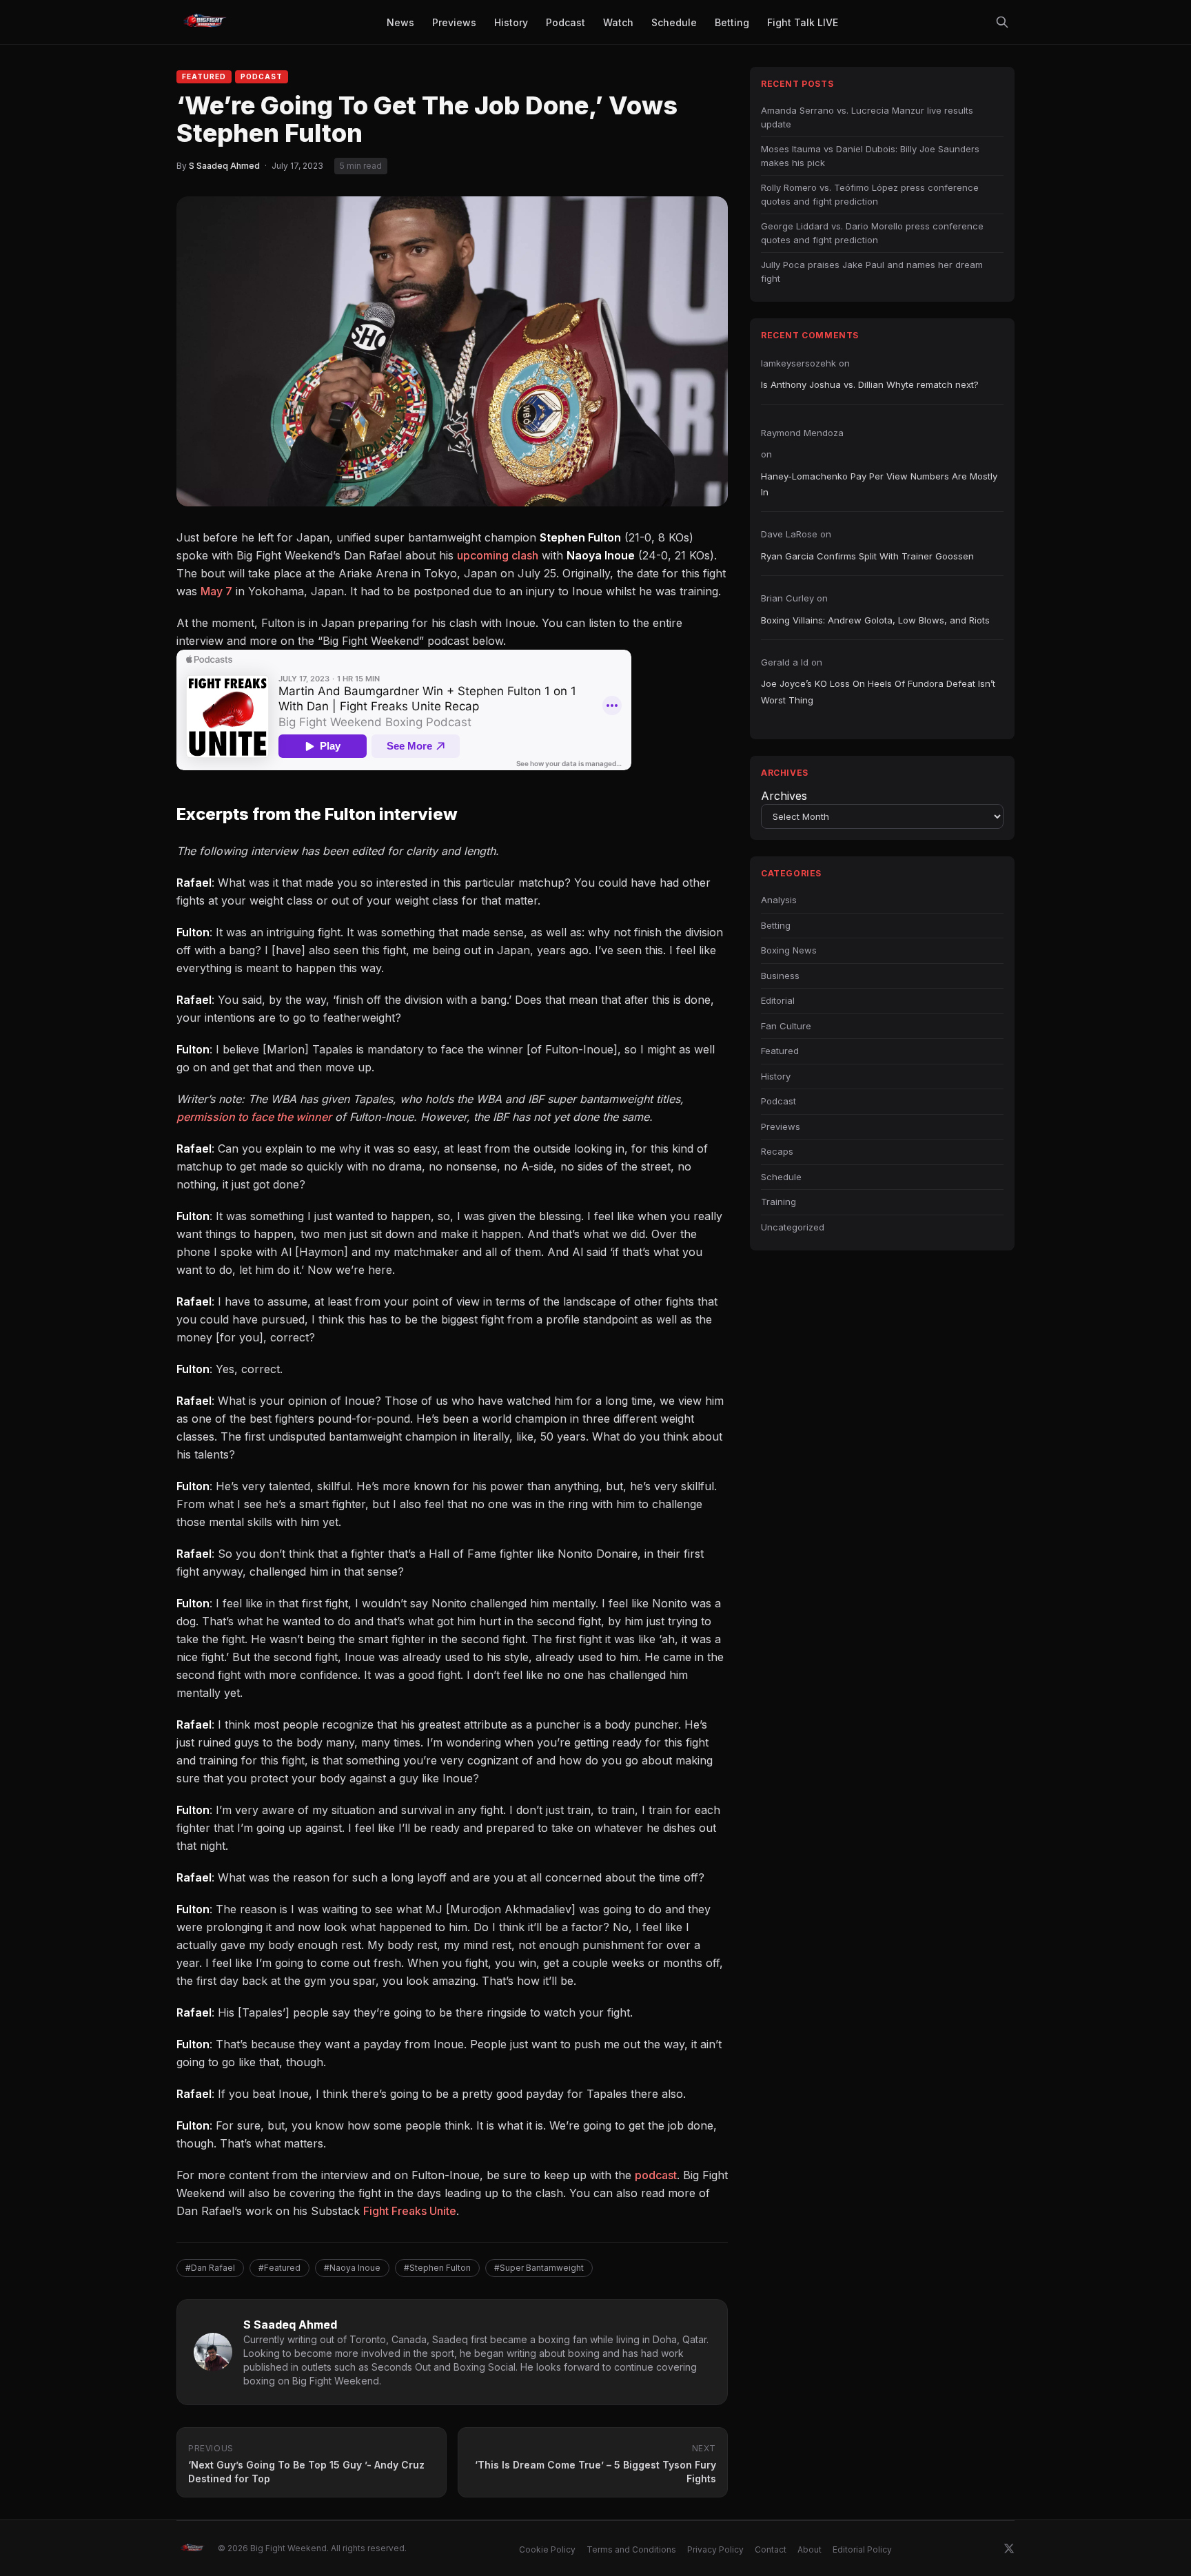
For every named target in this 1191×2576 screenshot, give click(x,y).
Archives (784, 796)
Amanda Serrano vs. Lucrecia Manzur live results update (867, 117)
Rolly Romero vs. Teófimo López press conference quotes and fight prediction (870, 194)
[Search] (1002, 22)
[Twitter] (1009, 2548)
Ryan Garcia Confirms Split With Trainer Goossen (867, 556)
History (776, 1076)
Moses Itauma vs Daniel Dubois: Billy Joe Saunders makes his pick (870, 156)
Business (780, 976)
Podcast (262, 76)
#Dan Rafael (210, 2268)
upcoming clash (498, 555)
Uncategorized (793, 1227)
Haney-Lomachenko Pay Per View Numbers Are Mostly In (879, 484)
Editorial (778, 1000)
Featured (204, 76)
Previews (781, 1126)
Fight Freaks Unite (410, 2211)
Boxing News (789, 950)
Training (778, 1202)
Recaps (777, 1151)
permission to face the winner (254, 1117)
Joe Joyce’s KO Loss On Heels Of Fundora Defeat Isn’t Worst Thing (878, 691)
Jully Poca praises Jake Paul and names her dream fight (872, 271)
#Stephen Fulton (437, 2268)
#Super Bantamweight (539, 2268)
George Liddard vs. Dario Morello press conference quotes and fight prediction (872, 233)
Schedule (781, 1177)
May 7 (216, 591)
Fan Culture (786, 1026)
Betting (776, 925)
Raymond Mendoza (802, 433)
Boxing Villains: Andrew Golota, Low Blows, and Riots (875, 620)
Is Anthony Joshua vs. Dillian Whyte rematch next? (870, 384)
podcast (656, 2175)
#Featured (279, 2268)
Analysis (779, 900)
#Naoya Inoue (352, 2268)
